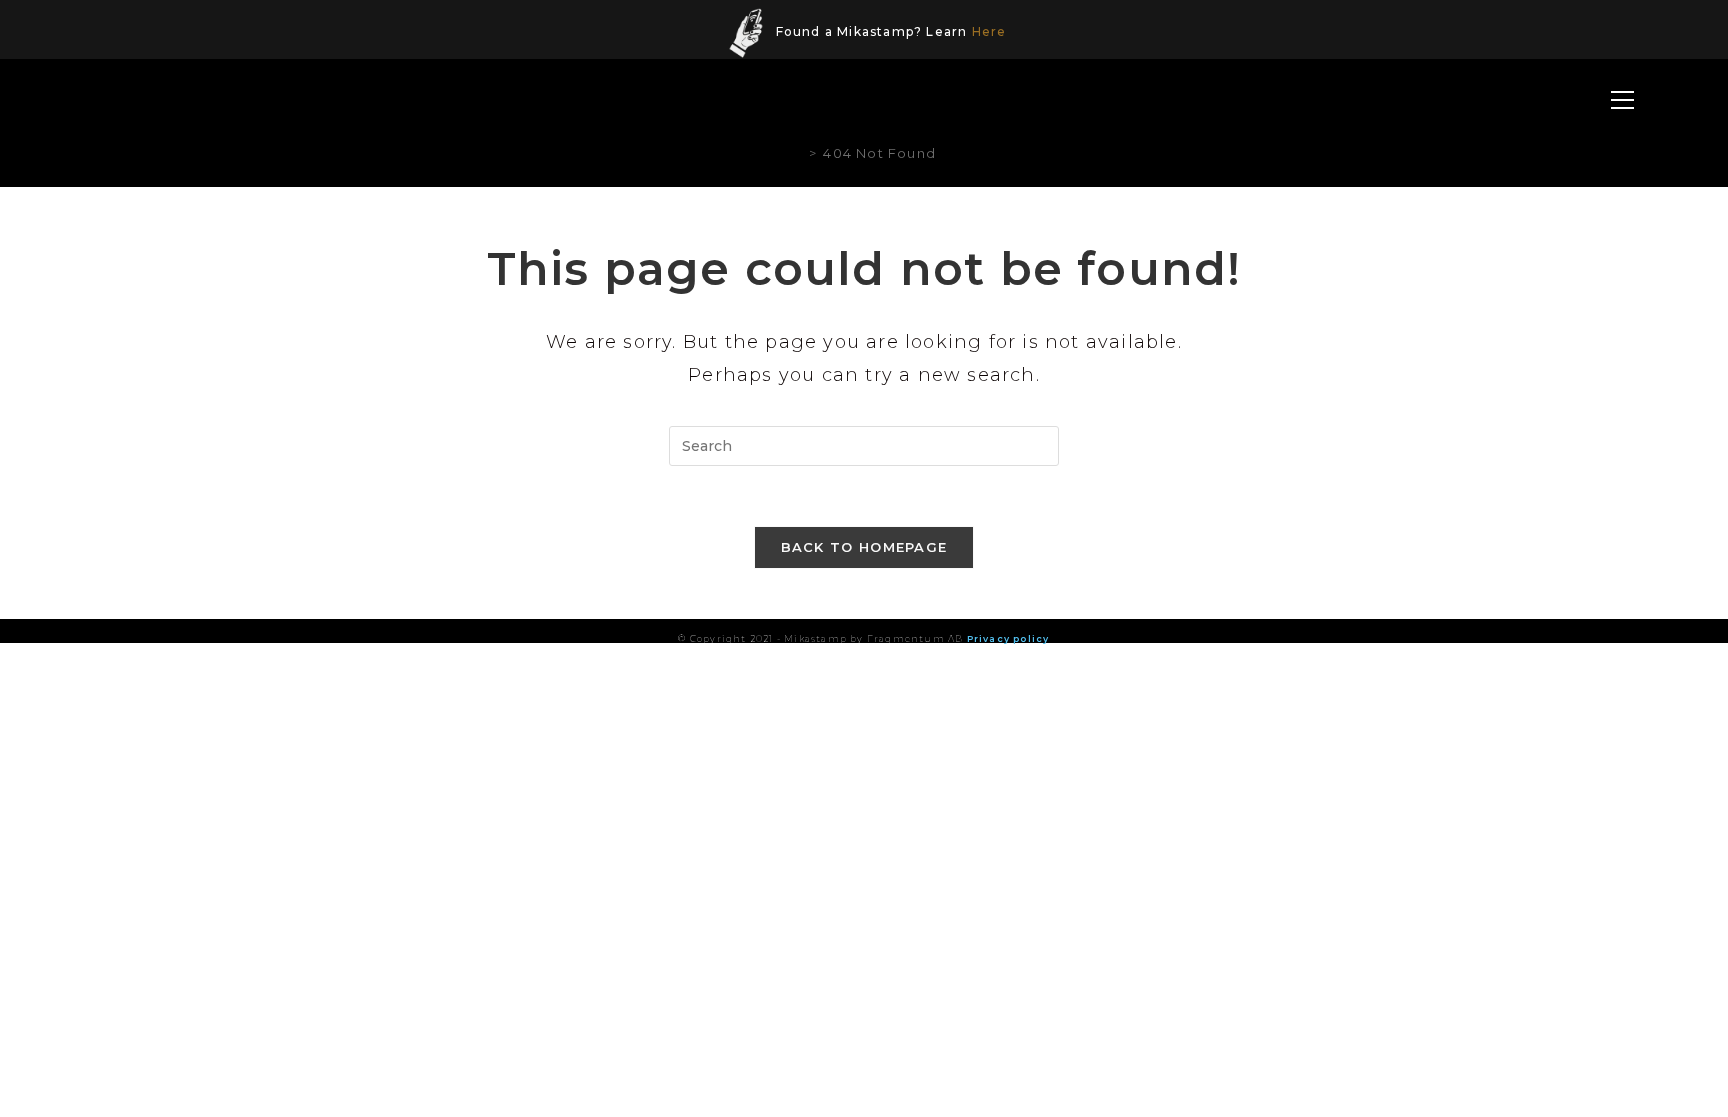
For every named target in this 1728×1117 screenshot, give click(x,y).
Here (989, 31)
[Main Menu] (1623, 101)
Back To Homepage (864, 547)
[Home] (797, 153)
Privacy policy (1008, 638)
